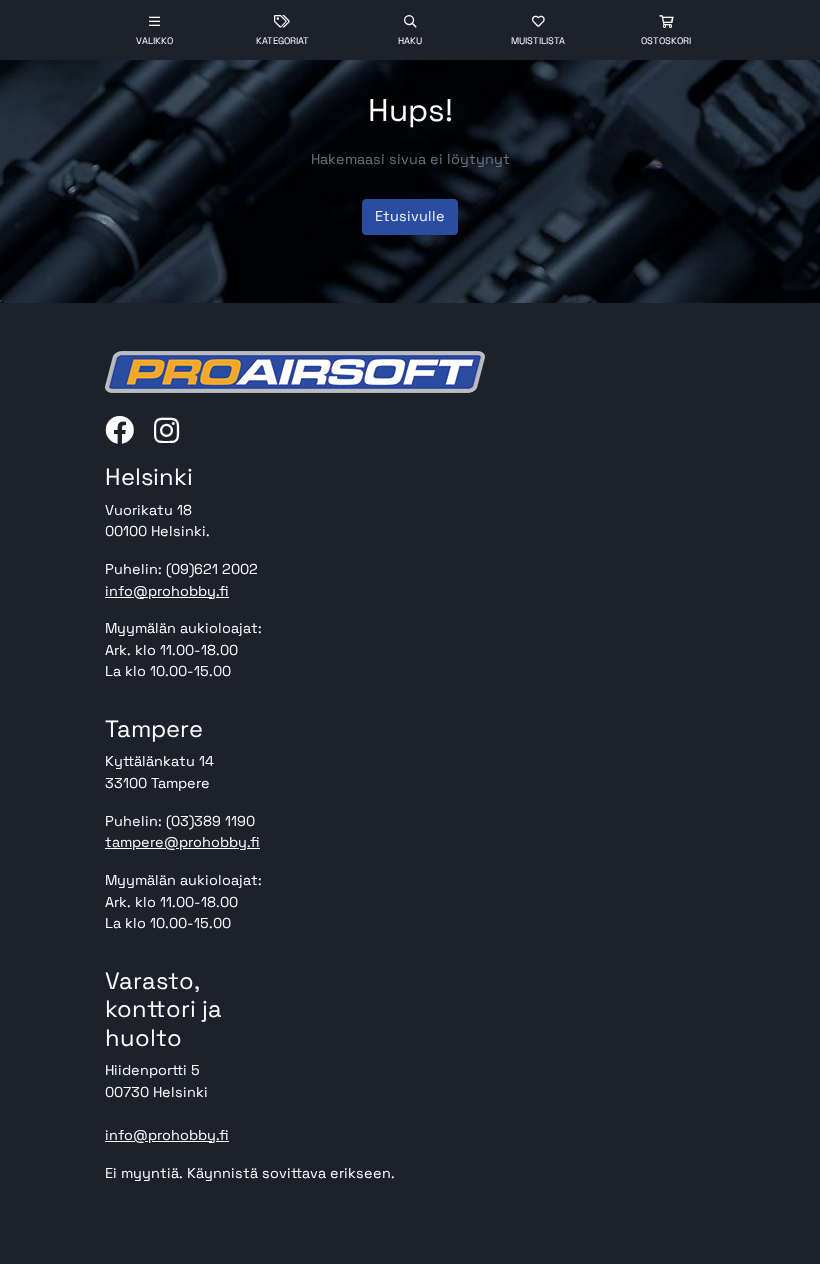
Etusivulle (410, 216)
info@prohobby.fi (167, 591)
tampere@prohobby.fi (182, 842)
